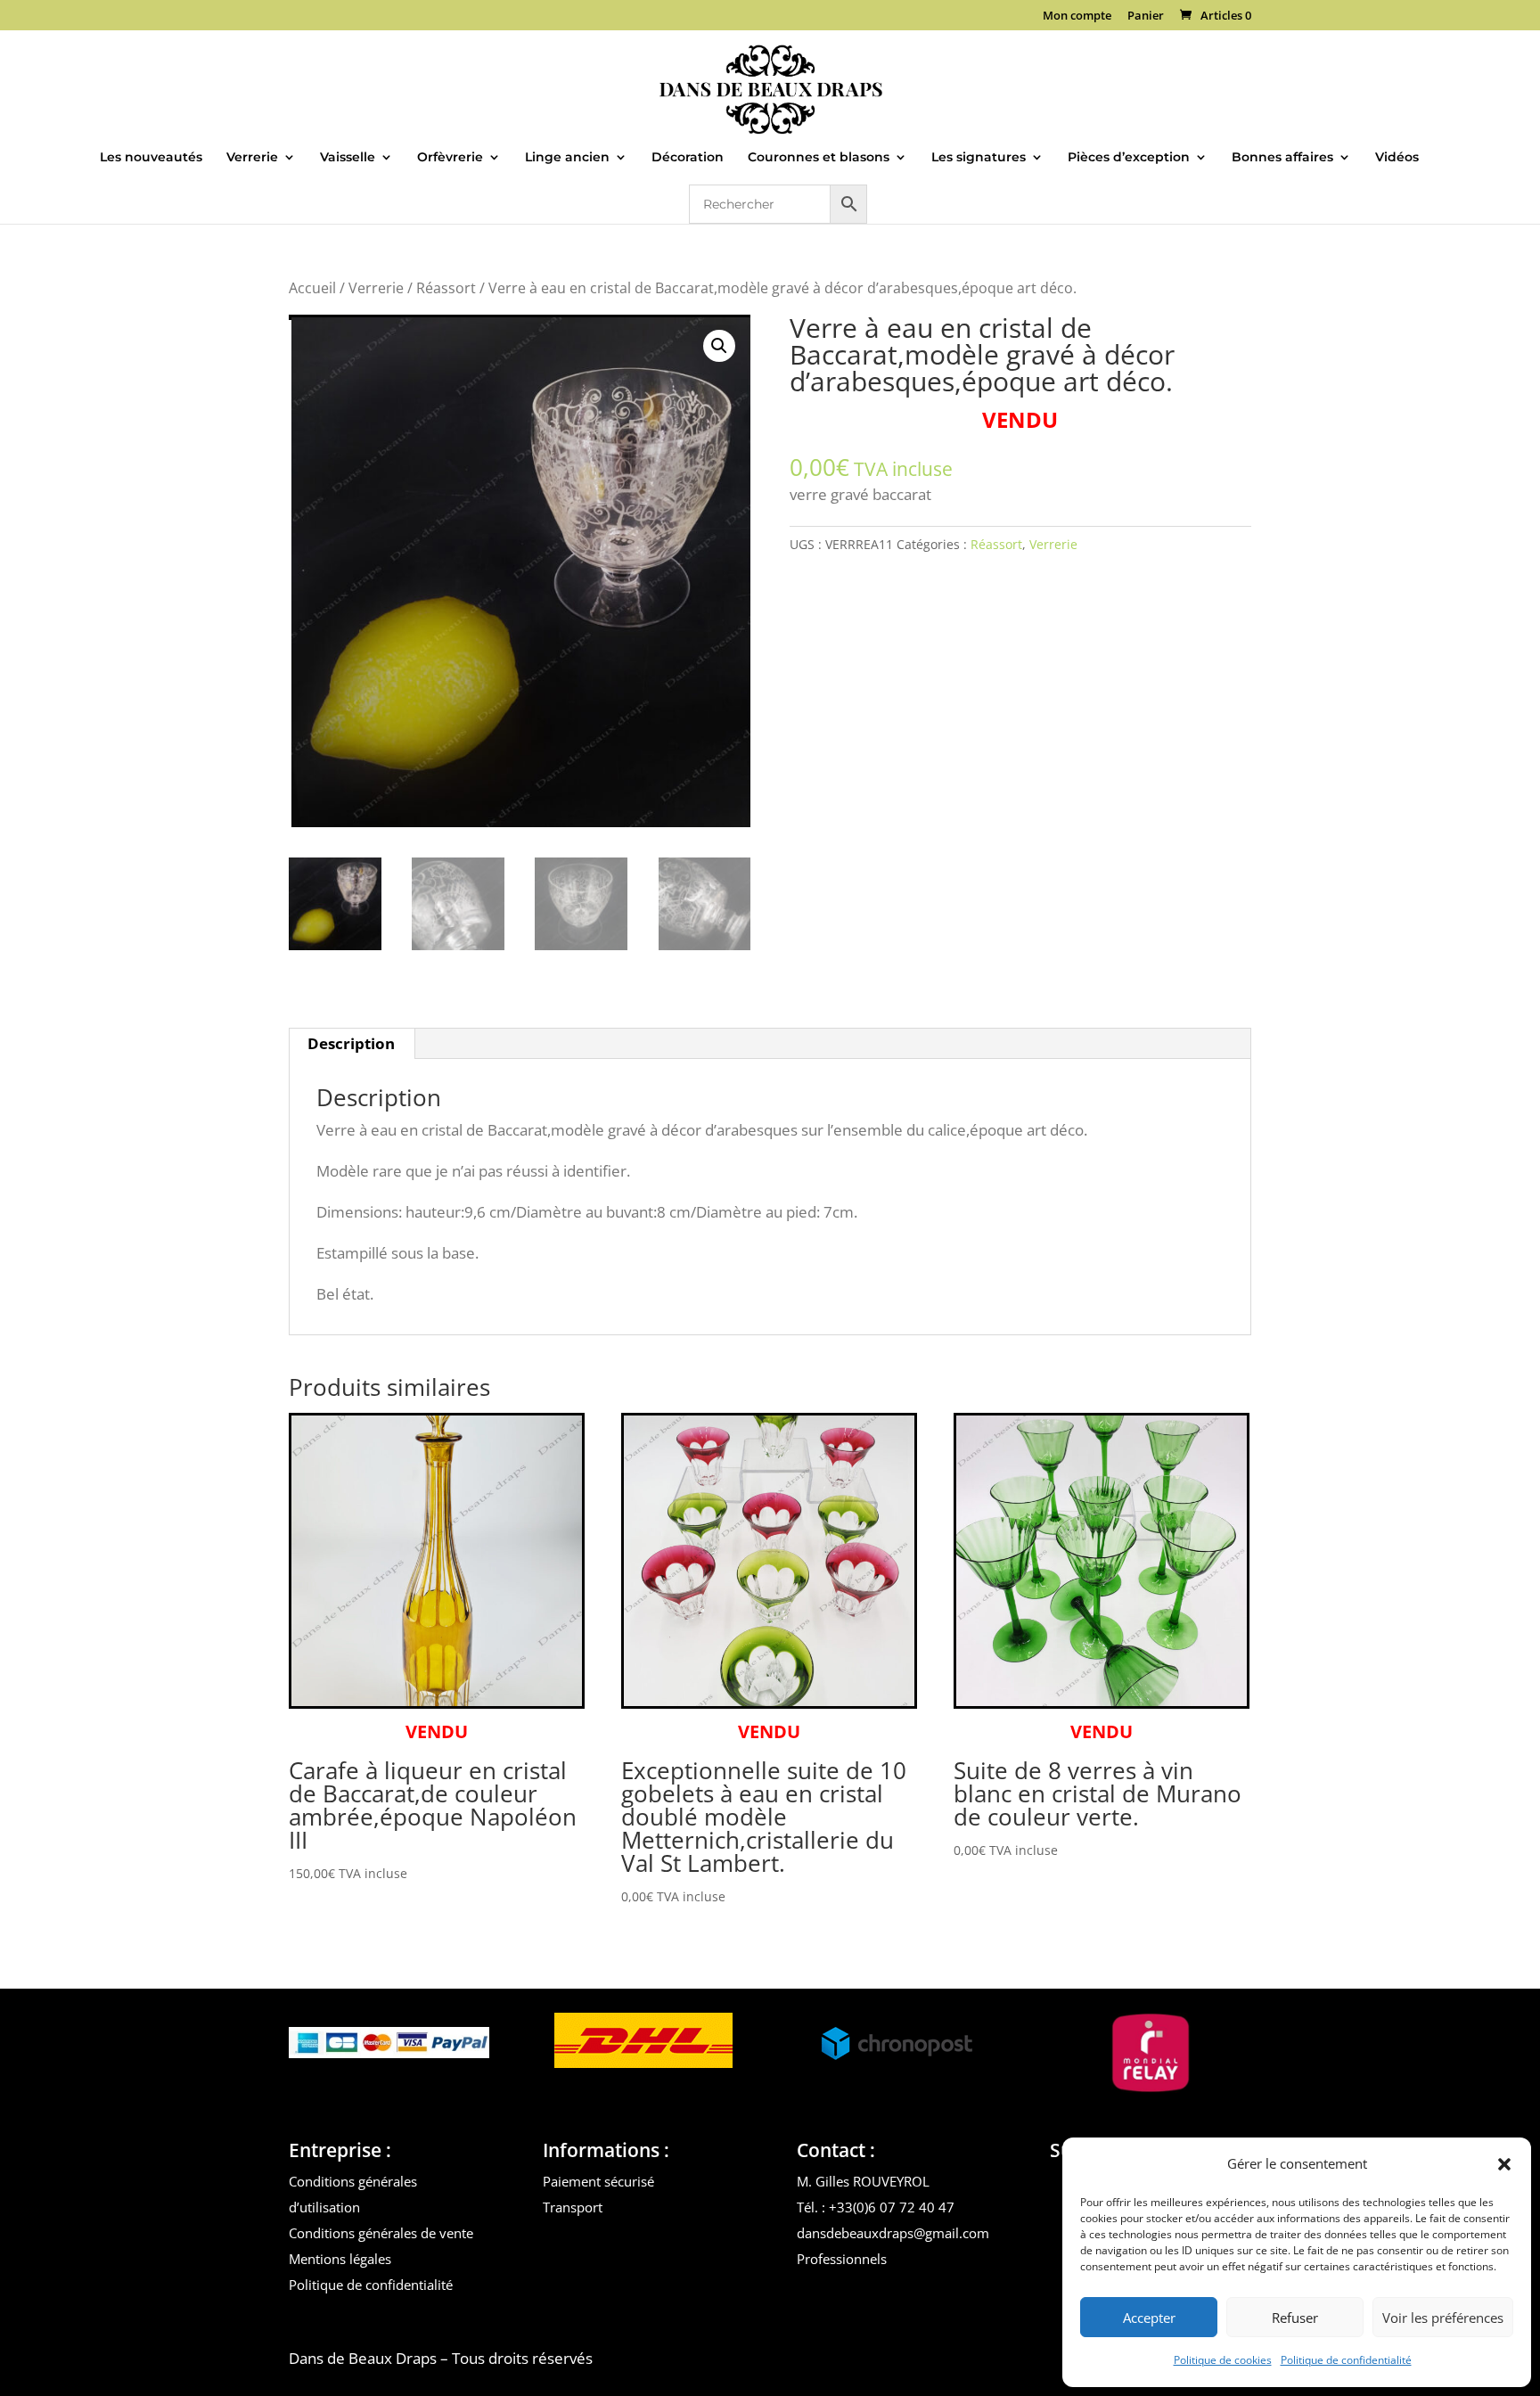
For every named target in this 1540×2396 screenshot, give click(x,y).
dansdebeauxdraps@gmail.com (893, 2233)
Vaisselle (348, 158)
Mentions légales (340, 2259)
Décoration (688, 158)
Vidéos (1397, 158)
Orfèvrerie (450, 158)
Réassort (446, 288)
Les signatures (979, 158)
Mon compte (1077, 16)
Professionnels (842, 2259)
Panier (1146, 16)
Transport (573, 2207)
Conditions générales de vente (381, 2233)
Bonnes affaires (1282, 158)
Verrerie (252, 158)
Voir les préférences (1443, 2318)
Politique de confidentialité (1346, 2360)
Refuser (1295, 2318)
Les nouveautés (151, 158)
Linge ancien (567, 158)
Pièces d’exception (1129, 158)
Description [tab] (351, 1043)
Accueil (312, 288)
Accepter (1149, 2318)
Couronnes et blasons (819, 158)
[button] (1504, 2164)
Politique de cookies (1223, 2360)
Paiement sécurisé (598, 2181)
